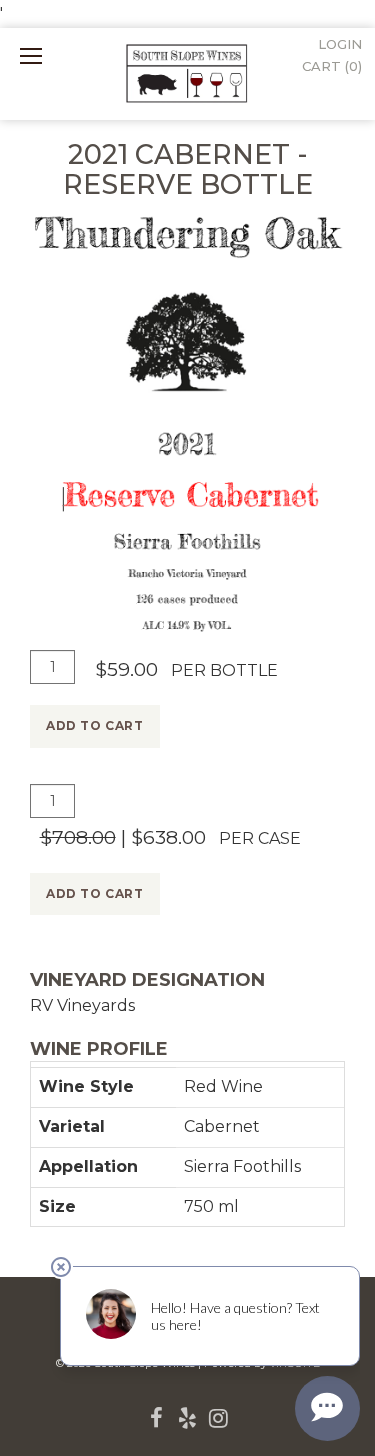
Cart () (332, 66)
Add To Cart (95, 725)
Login (340, 44)
